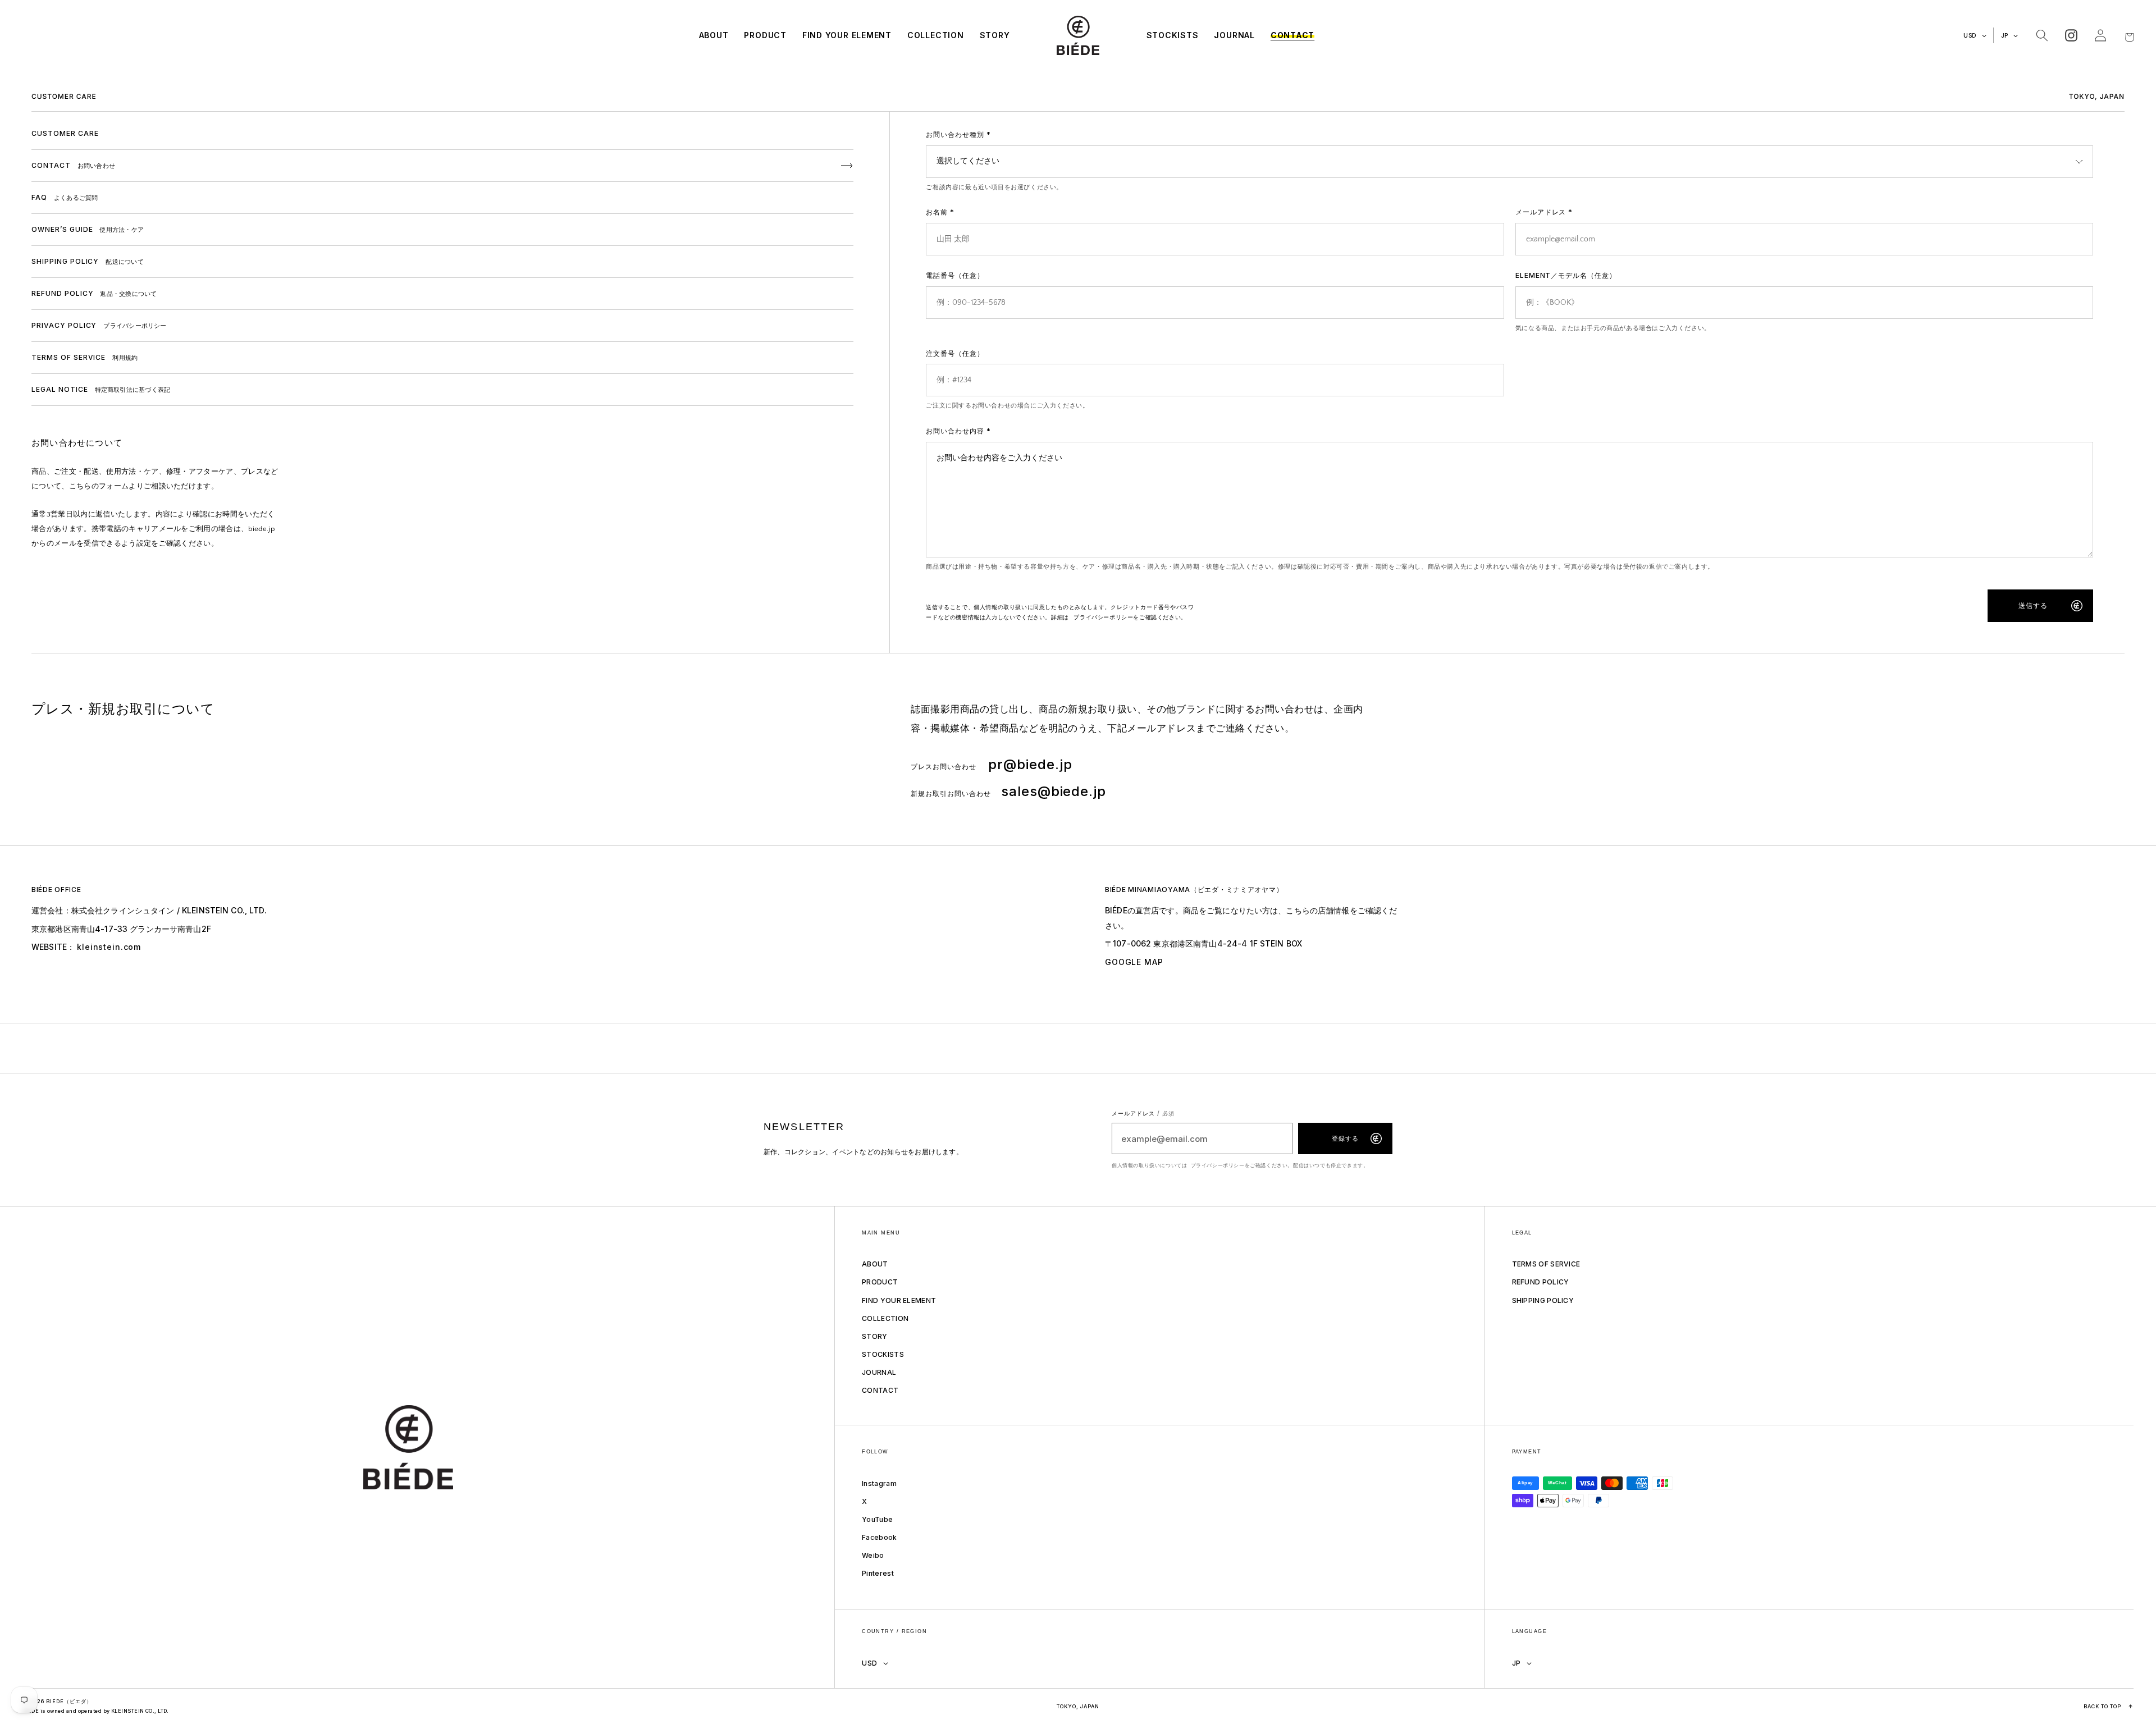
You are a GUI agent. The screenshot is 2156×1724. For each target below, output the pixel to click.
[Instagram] (2071, 35)
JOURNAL (879, 1372)
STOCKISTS (883, 1354)
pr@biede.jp (1030, 764)
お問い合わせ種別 (958, 134)
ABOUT (875, 1264)
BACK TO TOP (2109, 1706)
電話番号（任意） (955, 275)
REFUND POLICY (1541, 1282)
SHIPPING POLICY (1543, 1300)
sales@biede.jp (1054, 791)
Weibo (873, 1555)
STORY (875, 1336)
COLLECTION (885, 1318)
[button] (2042, 35)
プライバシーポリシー (1103, 617)
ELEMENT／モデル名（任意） (1566, 275)
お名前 (940, 212)
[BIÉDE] (428, 1448)
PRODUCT (880, 1282)
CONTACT (880, 1390)
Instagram (879, 1483)
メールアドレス (1544, 212)
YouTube (877, 1519)
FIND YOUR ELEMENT (899, 1300)
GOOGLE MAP (1134, 962)
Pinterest (878, 1573)
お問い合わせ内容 (958, 431)
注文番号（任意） (955, 353)
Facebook (879, 1537)
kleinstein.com (109, 947)
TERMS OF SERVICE (1546, 1264)
